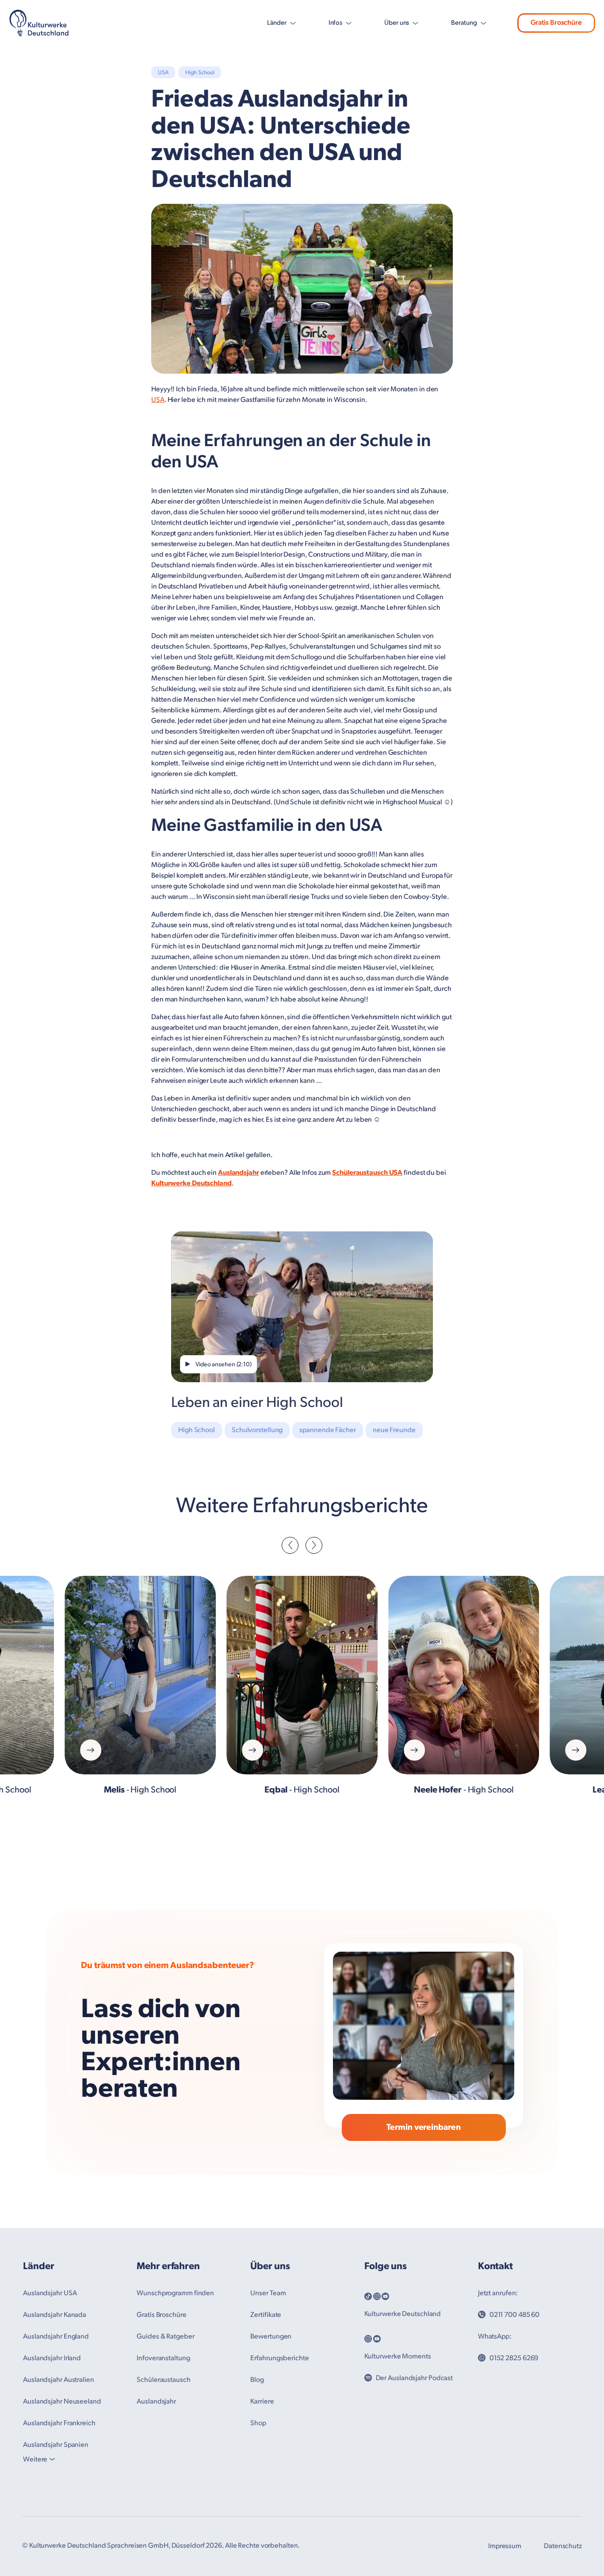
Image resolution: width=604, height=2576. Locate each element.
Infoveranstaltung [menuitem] (163, 2358)
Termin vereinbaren (423, 2127)
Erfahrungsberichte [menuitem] (279, 2358)
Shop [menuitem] (258, 2423)
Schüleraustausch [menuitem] (163, 2380)
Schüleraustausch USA (367, 1173)
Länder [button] (277, 23)
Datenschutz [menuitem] (563, 2546)
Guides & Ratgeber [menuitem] (165, 2337)
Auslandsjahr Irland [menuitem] (52, 2358)
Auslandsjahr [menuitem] (156, 2402)
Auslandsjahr (239, 1173)
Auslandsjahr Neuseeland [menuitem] (62, 2402)
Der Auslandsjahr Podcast (415, 2378)
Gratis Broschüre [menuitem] (161, 2315)
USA (158, 400)
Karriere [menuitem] (262, 2402)
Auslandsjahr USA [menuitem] (50, 2293)
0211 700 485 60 (515, 2315)
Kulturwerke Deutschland (191, 1183)
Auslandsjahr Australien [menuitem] (59, 2380)
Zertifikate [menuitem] (266, 2315)
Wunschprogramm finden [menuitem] (175, 2293)
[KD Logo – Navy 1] (39, 23)
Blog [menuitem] (257, 2380)
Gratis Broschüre (556, 23)
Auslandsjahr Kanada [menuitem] (55, 2315)
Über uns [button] (397, 23)
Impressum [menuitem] (505, 2546)
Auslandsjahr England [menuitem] (56, 2337)
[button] (290, 1545)
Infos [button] (336, 23)
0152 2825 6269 (514, 2358)
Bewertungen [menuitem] (271, 2337)
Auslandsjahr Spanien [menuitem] (56, 2445)
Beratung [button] (464, 23)
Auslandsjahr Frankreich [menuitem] (59, 2423)
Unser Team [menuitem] (268, 2293)
